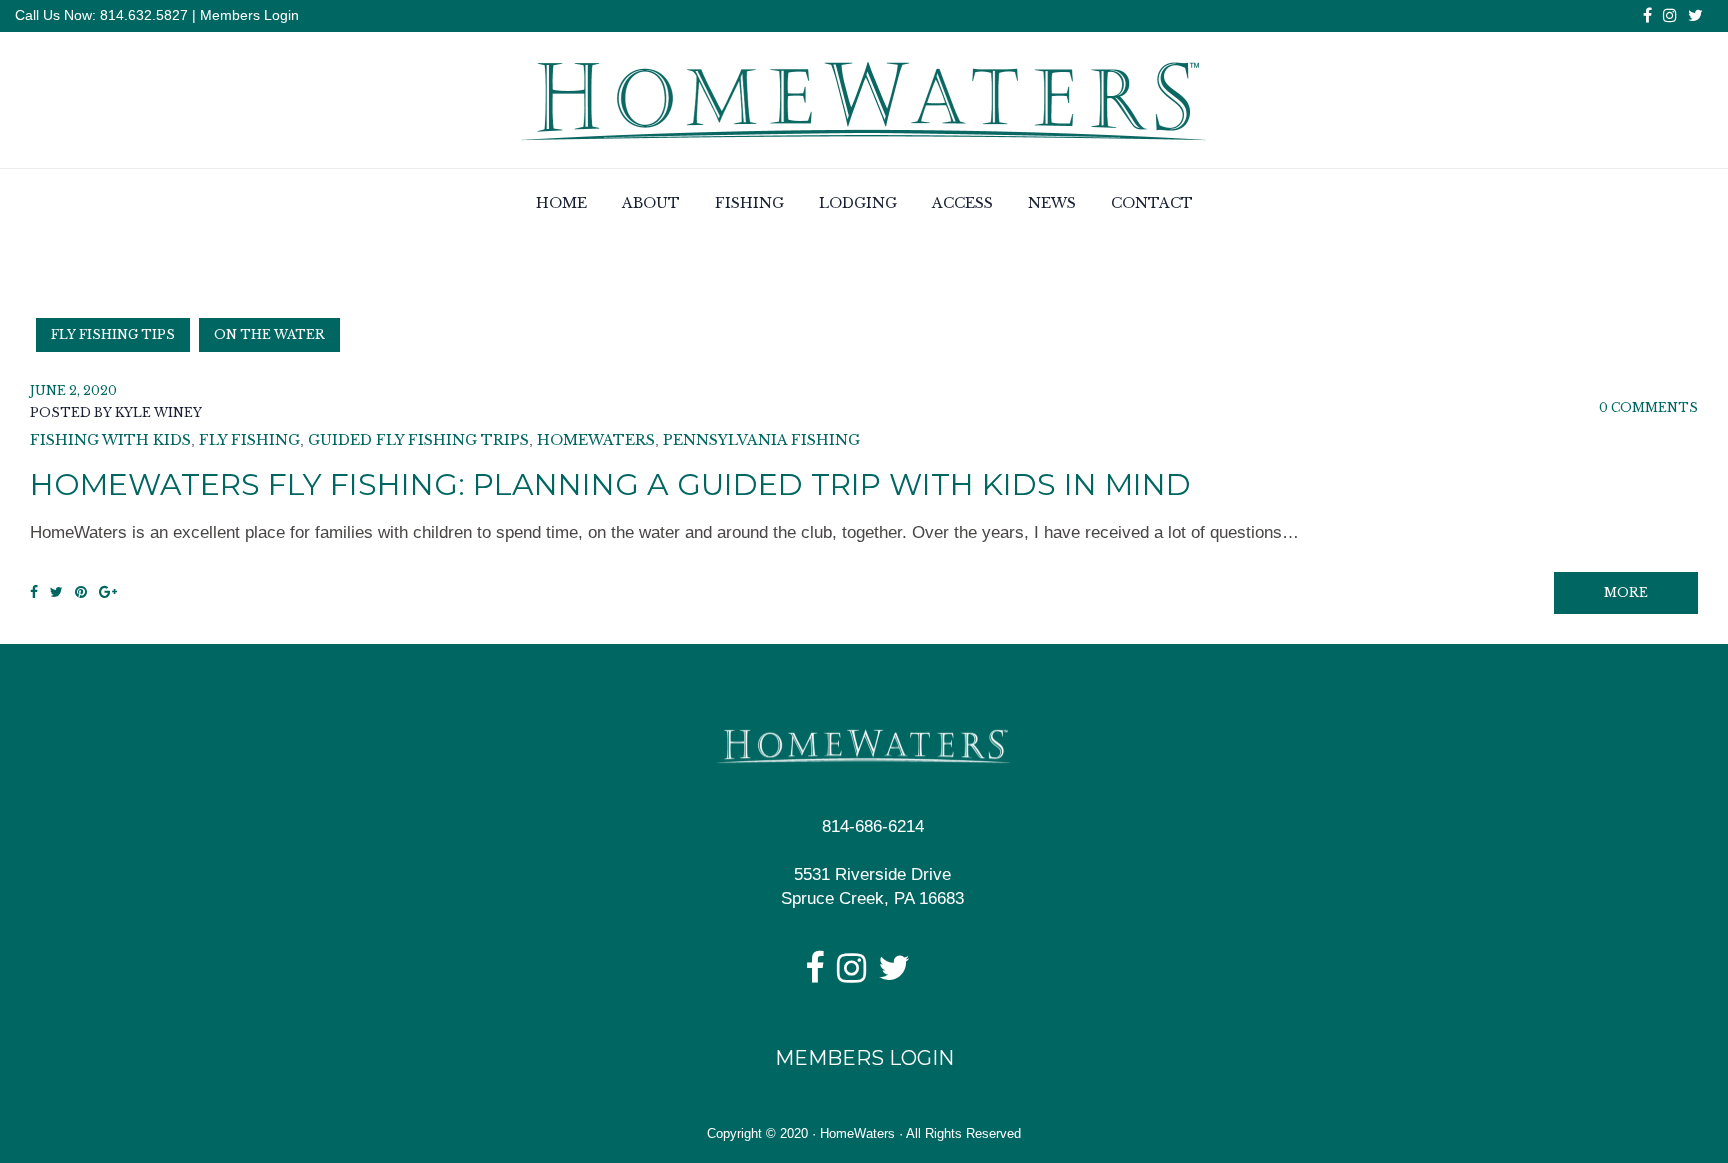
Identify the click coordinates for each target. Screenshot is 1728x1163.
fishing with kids (110, 440)
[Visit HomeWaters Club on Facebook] (814, 974)
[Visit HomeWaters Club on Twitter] (894, 974)
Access (962, 203)
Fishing (749, 203)
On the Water (269, 334)
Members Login (249, 15)
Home (561, 203)
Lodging (858, 203)
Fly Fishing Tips (113, 334)
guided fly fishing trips (418, 440)
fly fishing (249, 440)
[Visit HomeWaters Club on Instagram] (851, 974)
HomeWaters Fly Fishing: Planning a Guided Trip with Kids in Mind (610, 484)
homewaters (596, 440)
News (1052, 203)
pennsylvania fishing (761, 440)
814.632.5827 (142, 15)
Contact (1152, 203)
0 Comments (1648, 407)
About (651, 203)
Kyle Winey (158, 412)
